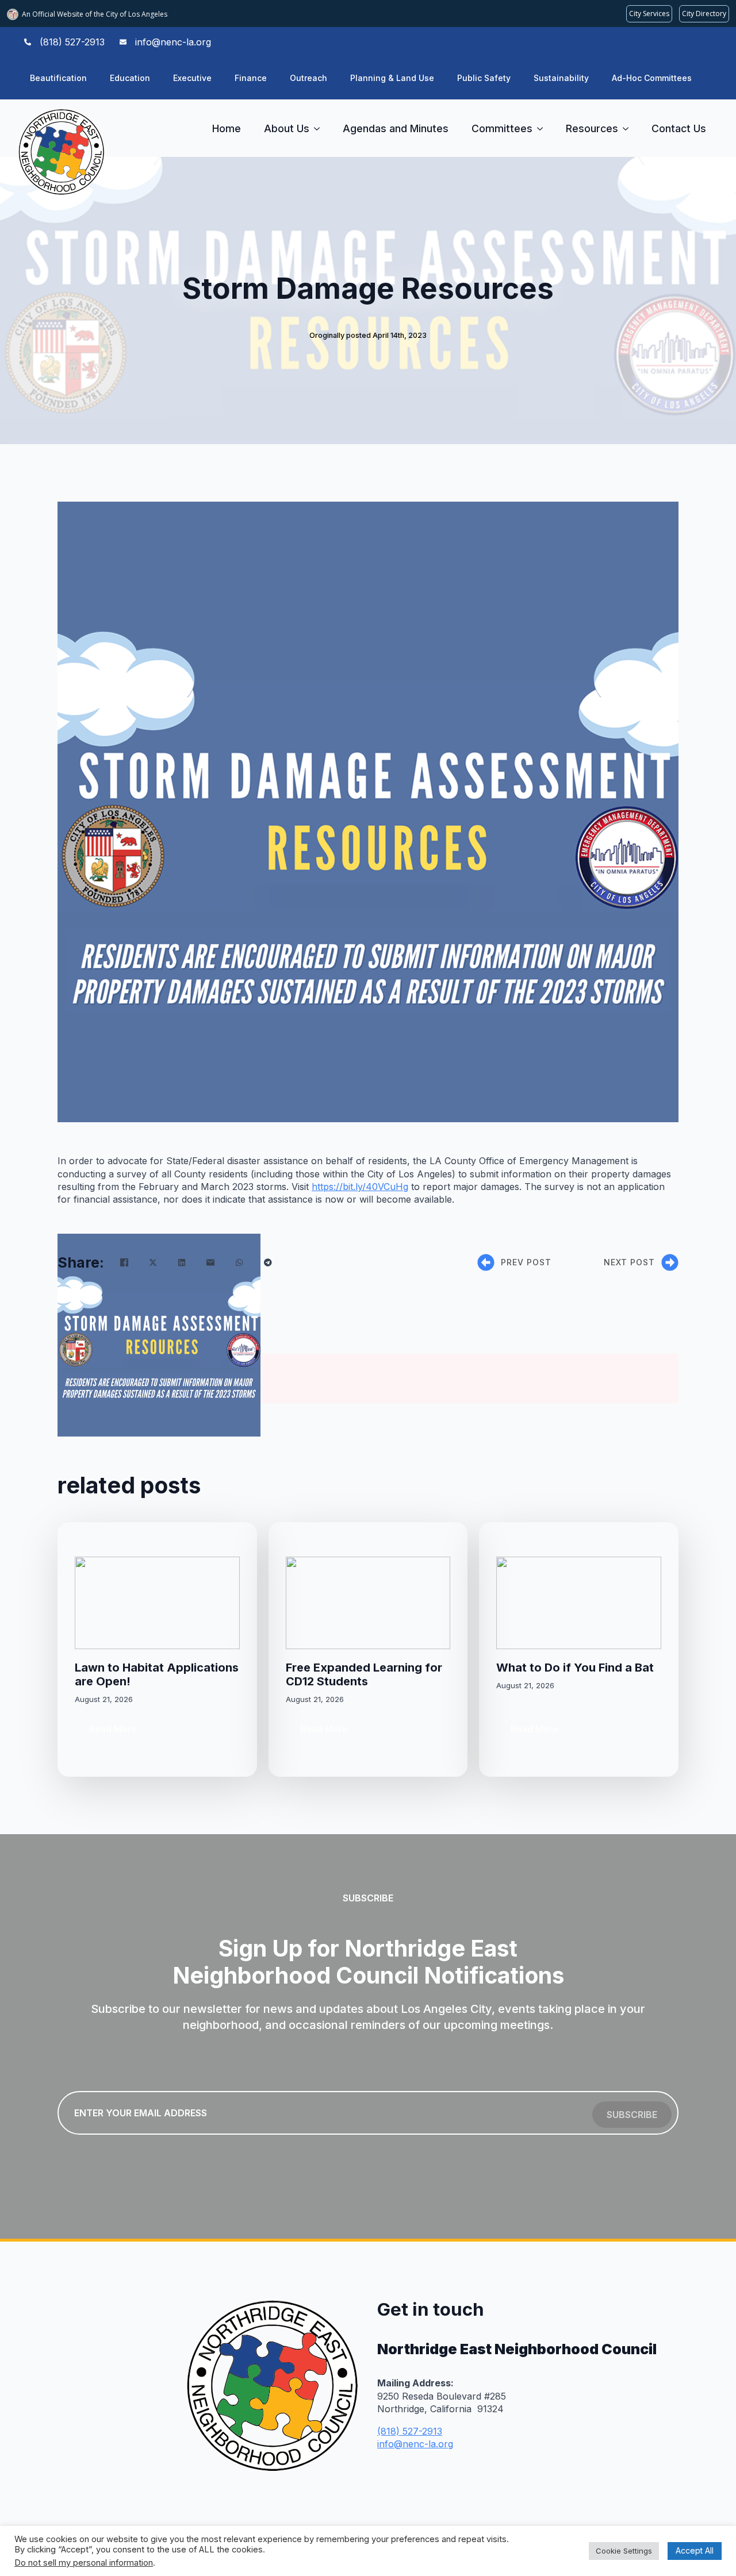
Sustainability (561, 78)
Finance (251, 78)
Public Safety (484, 78)
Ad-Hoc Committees (652, 78)
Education (130, 78)
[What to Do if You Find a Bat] (579, 1603)
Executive (192, 78)
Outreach (308, 78)
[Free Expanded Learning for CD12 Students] (368, 1603)
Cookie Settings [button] (624, 2551)
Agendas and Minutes (396, 128)
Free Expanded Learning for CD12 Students (364, 1674)
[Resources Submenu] (629, 129)
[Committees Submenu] (543, 129)
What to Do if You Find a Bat (575, 1668)
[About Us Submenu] (320, 129)
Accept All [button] (695, 2550)
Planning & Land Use (392, 78)
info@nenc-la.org (415, 2444)
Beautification (58, 78)
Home (227, 128)
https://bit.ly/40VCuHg (360, 1187)
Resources (592, 128)
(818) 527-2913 (410, 2431)
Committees (502, 128)
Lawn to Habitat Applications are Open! (157, 1674)
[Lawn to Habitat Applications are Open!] (157, 1603)
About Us (287, 128)
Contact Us (679, 128)
